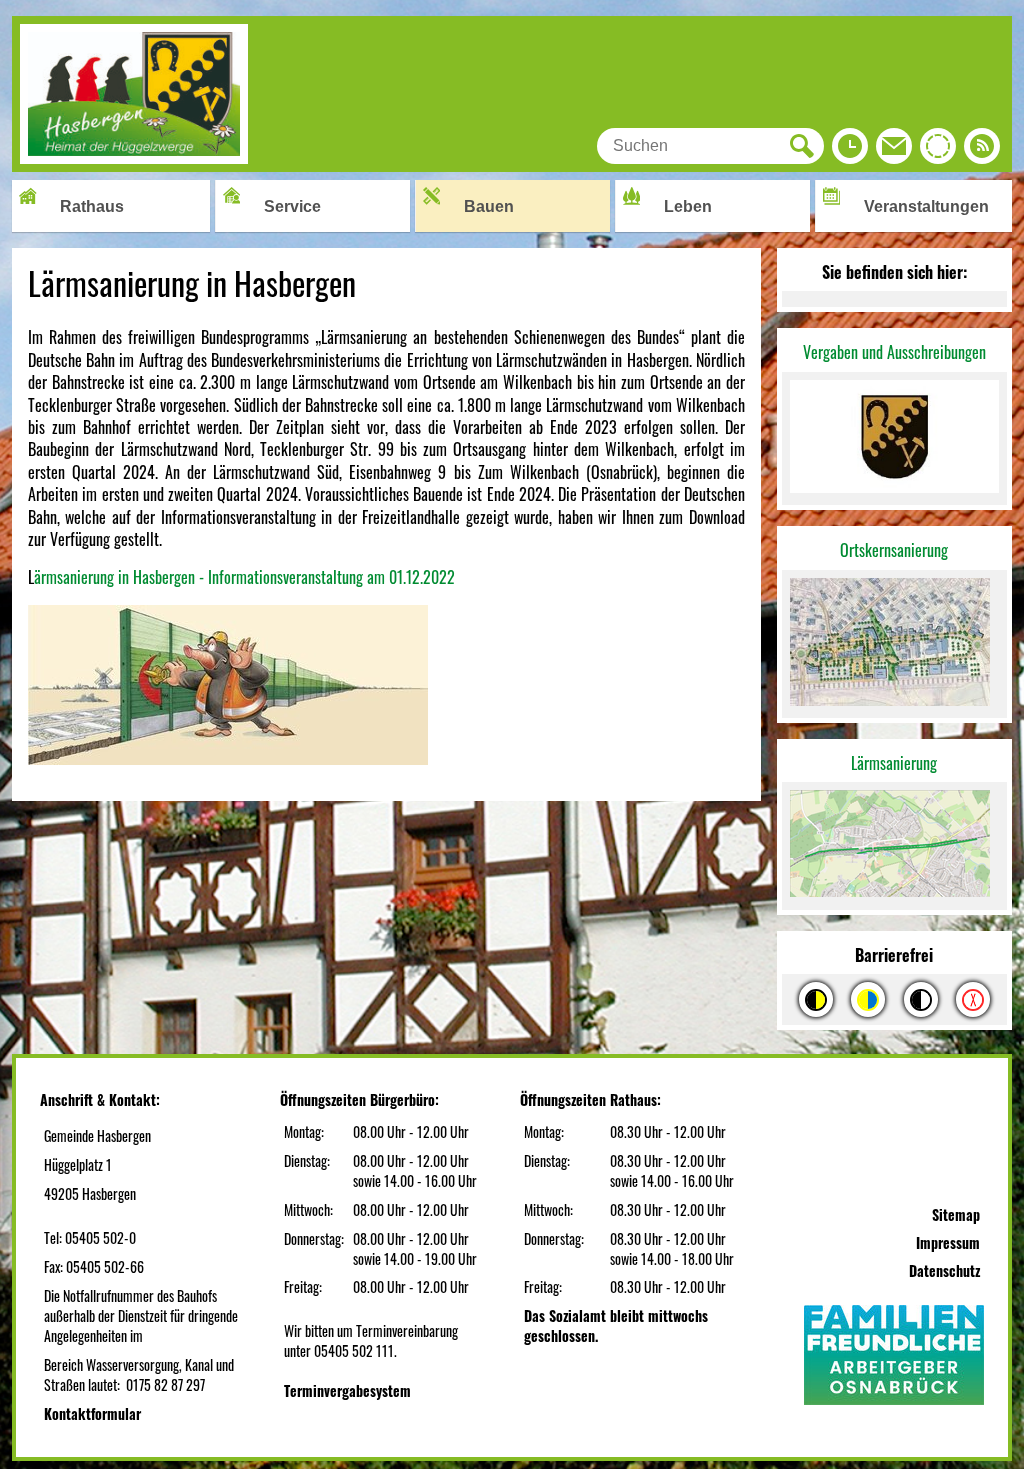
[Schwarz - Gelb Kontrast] (816, 999)
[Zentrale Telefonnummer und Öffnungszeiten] (850, 151)
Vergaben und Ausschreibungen (894, 352)
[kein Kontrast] (973, 999)
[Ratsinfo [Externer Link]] (938, 151)
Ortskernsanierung (894, 550)
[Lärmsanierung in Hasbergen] (894, 845)
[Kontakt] (894, 151)
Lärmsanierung (894, 763)
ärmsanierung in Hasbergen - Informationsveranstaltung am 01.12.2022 (244, 577)
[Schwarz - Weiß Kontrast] (921, 999)
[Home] (134, 157)
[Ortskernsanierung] (894, 644)
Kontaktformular (92, 1413)
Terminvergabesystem (347, 1390)
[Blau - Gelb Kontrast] (868, 999)
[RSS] (982, 151)
